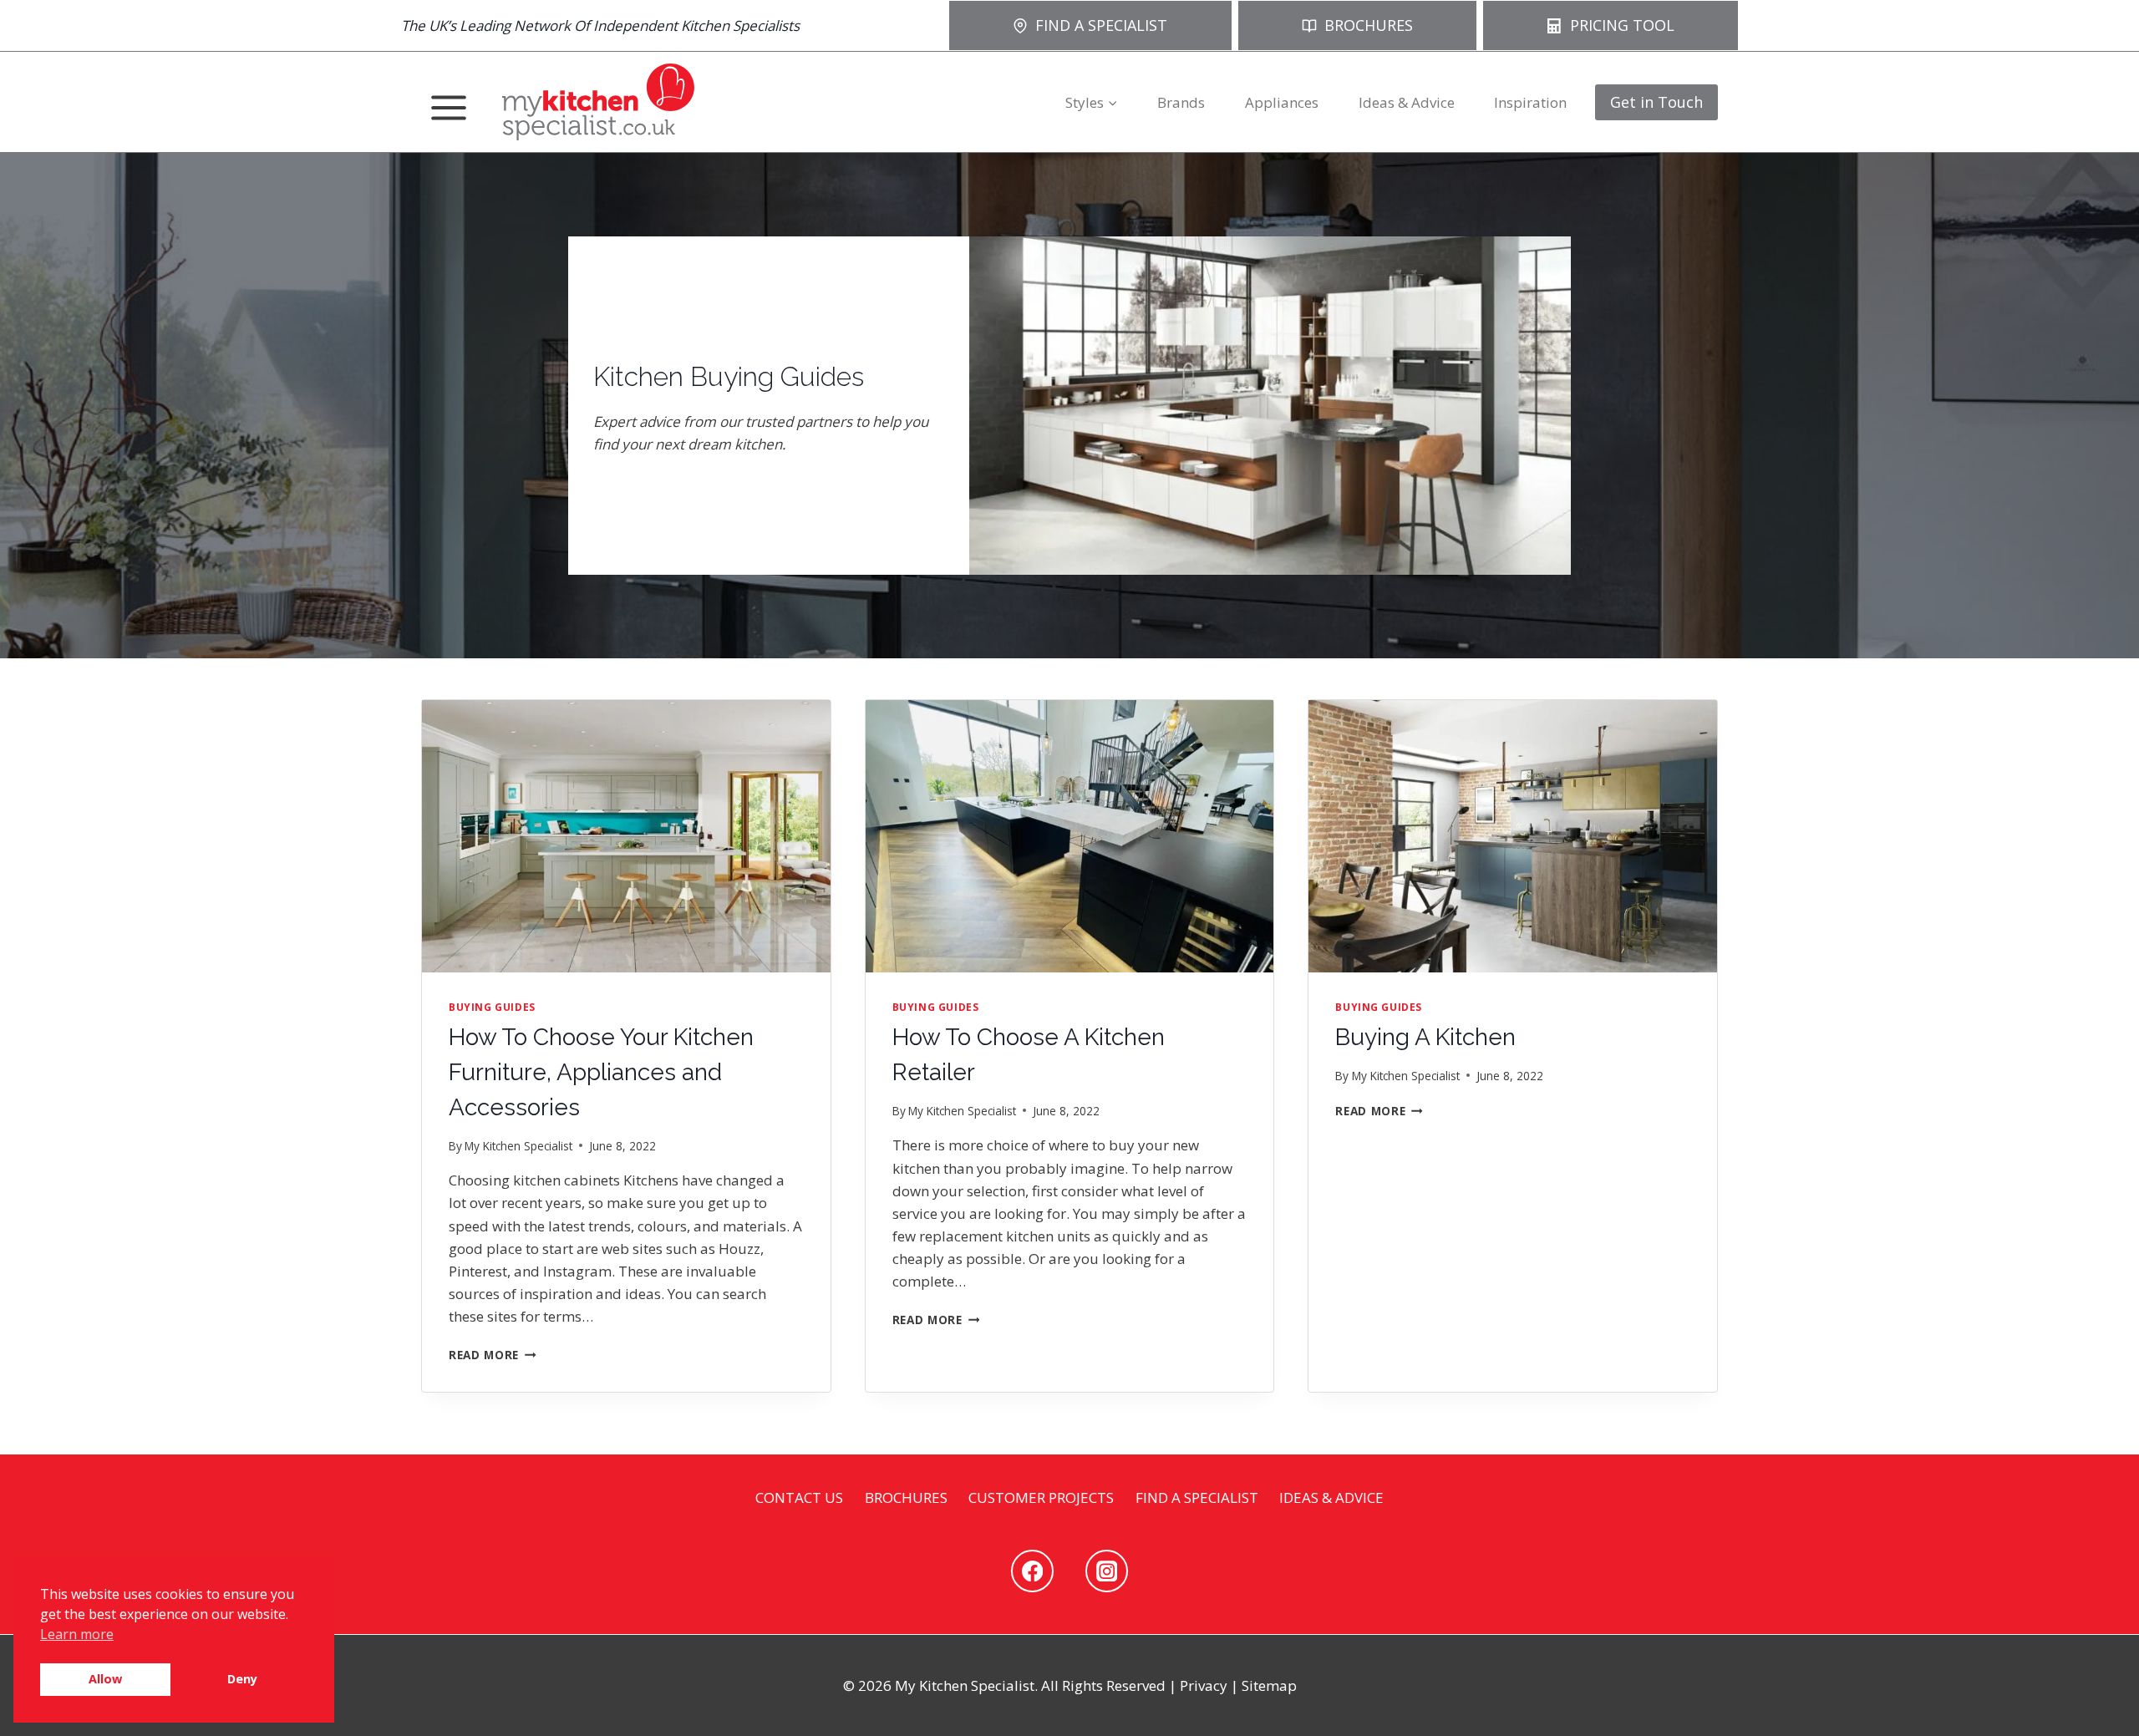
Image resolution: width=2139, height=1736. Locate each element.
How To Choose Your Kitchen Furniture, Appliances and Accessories (601, 1072)
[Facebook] (1032, 1571)
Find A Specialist (1197, 1497)
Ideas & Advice (1407, 102)
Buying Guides (492, 1007)
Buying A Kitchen (1425, 1037)
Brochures (906, 1497)
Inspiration (1530, 102)
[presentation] (626, 836)
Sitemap (1269, 1685)
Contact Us (799, 1497)
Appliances (1282, 102)
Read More (489, 1355)
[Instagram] (1107, 1571)
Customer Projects (1041, 1497)
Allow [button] (105, 1679)
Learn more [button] (77, 1634)
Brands (1181, 102)
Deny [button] (242, 1679)
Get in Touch (1656, 102)
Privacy (1204, 1685)
